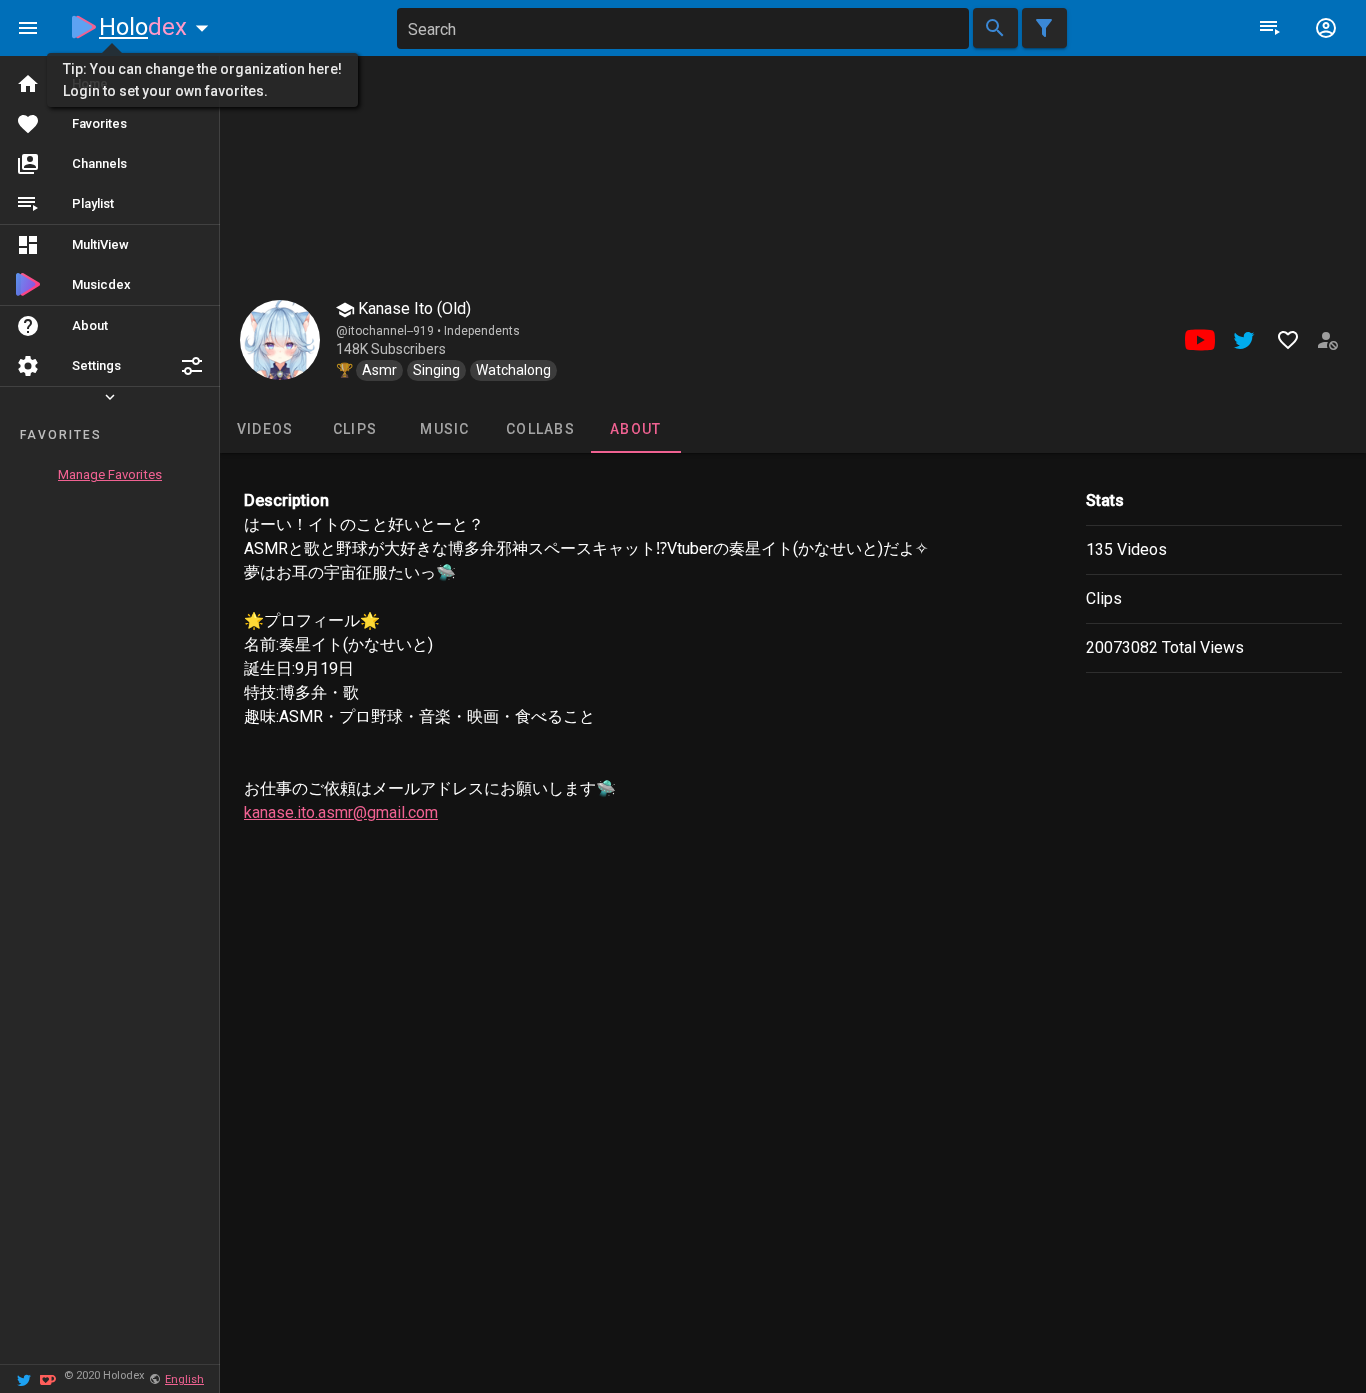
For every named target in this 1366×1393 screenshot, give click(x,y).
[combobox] (683, 28)
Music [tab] (444, 429)
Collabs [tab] (540, 429)
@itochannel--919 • (390, 331)
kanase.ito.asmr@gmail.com (341, 812)
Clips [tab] (355, 429)
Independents (482, 331)
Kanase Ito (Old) (412, 308)
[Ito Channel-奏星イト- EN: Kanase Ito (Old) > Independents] (280, 340)
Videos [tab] (265, 429)
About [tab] (635, 429)
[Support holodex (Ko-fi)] (48, 1378)
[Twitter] (24, 1378)
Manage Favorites (110, 474)
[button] (192, 366)
